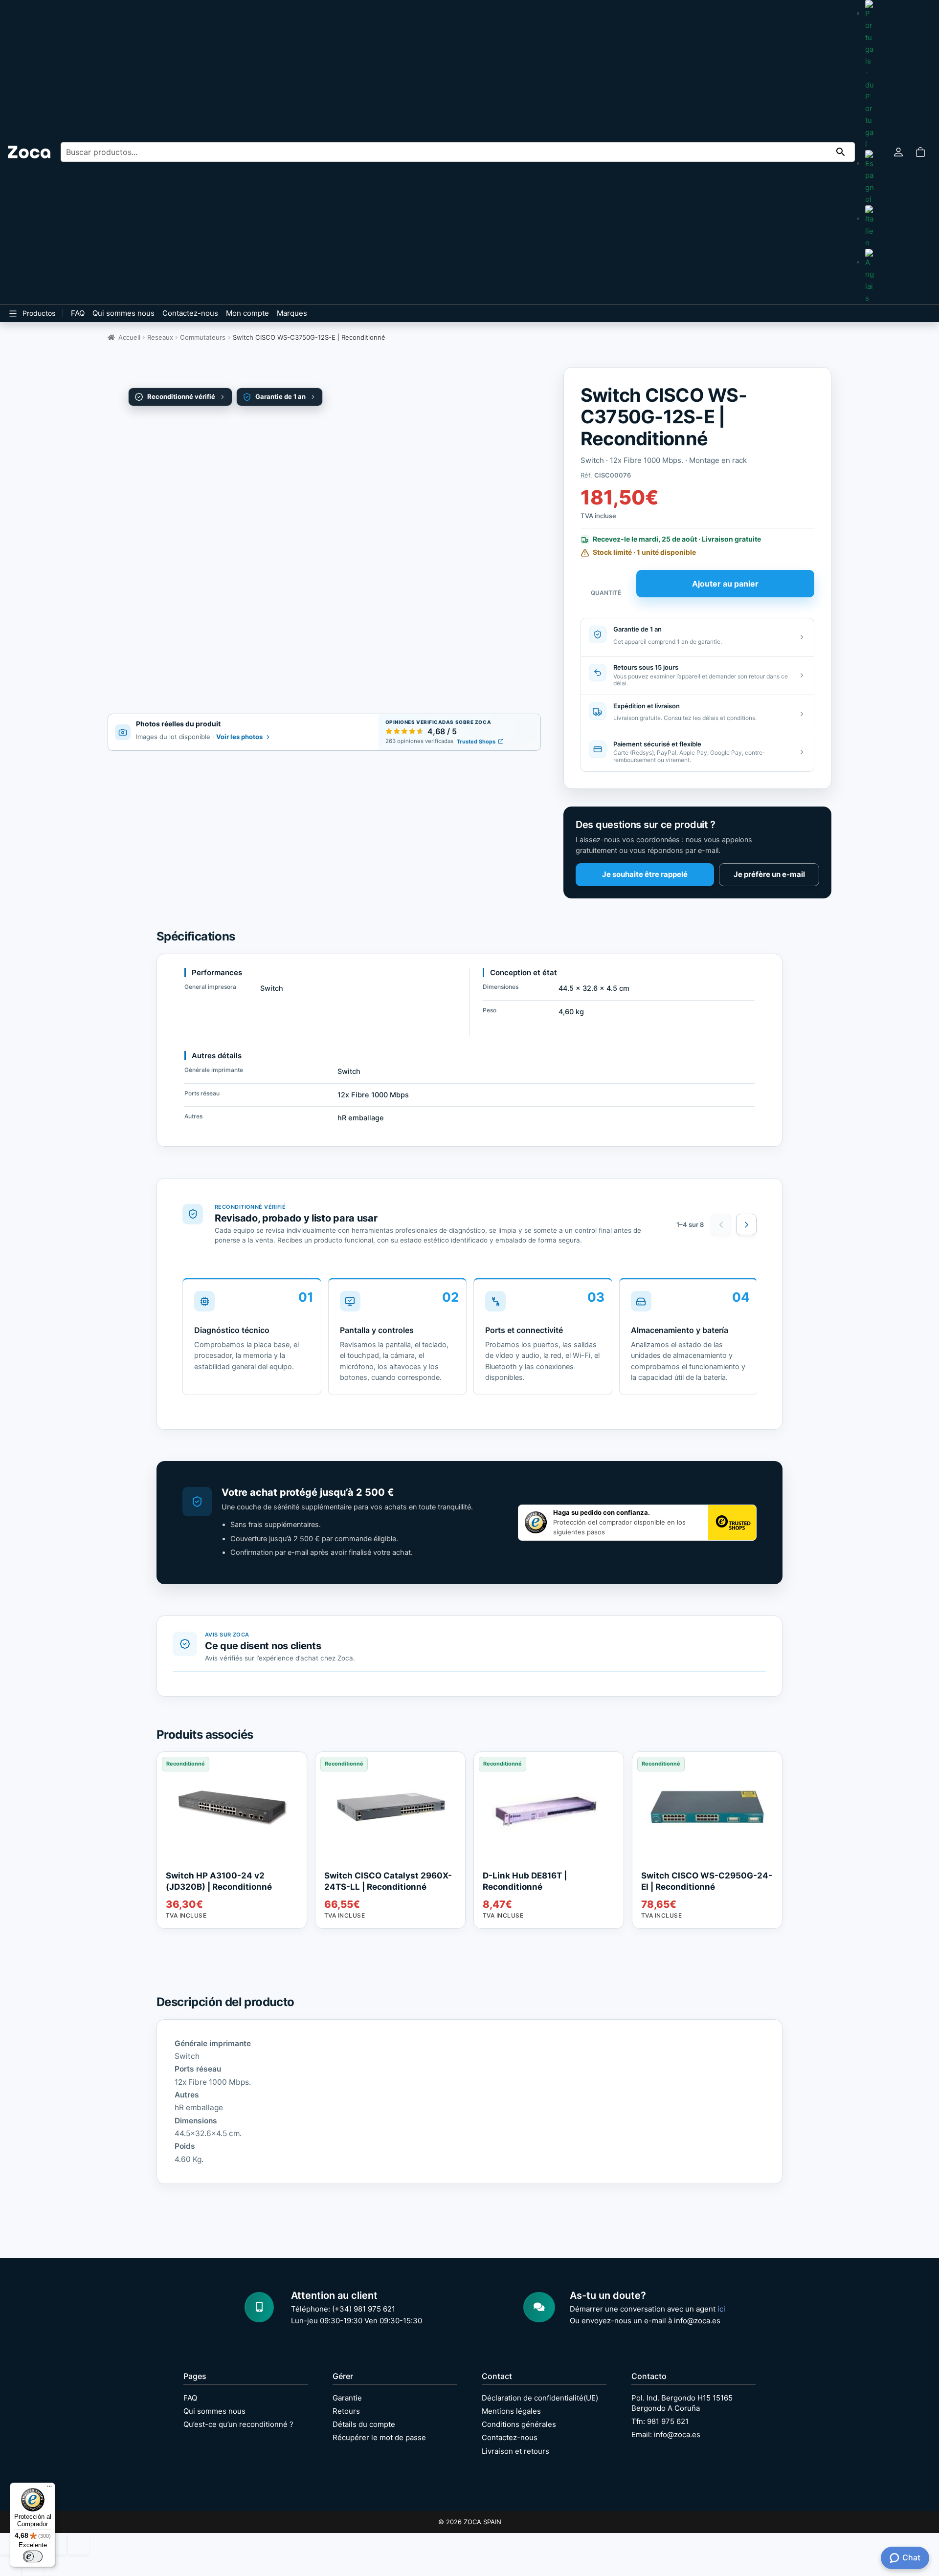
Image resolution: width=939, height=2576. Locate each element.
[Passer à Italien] (870, 227)
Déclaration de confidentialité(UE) (540, 2398)
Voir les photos (239, 737)
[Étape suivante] (746, 1224)
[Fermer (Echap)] (78, 2544)
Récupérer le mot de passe (379, 2437)
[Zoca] (29, 152)
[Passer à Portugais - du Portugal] (870, 75)
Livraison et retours (515, 2451)
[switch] (33, 2556)
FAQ (78, 313)
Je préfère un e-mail (769, 874)
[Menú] (49, 2489)
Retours (346, 2411)
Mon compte (247, 313)
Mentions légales (511, 2411)
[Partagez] (56, 2544)
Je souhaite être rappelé (645, 874)
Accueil (129, 337)
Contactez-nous (190, 313)
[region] (469, 1340)
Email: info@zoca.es (666, 2434)
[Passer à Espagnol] (870, 178)
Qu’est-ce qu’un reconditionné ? (238, 2424)
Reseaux (160, 337)
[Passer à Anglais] (870, 276)
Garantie (347, 2398)
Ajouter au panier (725, 584)
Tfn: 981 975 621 (660, 2421)
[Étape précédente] (721, 1224)
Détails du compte (364, 2424)
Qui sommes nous (123, 313)
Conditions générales (519, 2424)
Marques (292, 313)
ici (721, 2309)
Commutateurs (203, 337)
